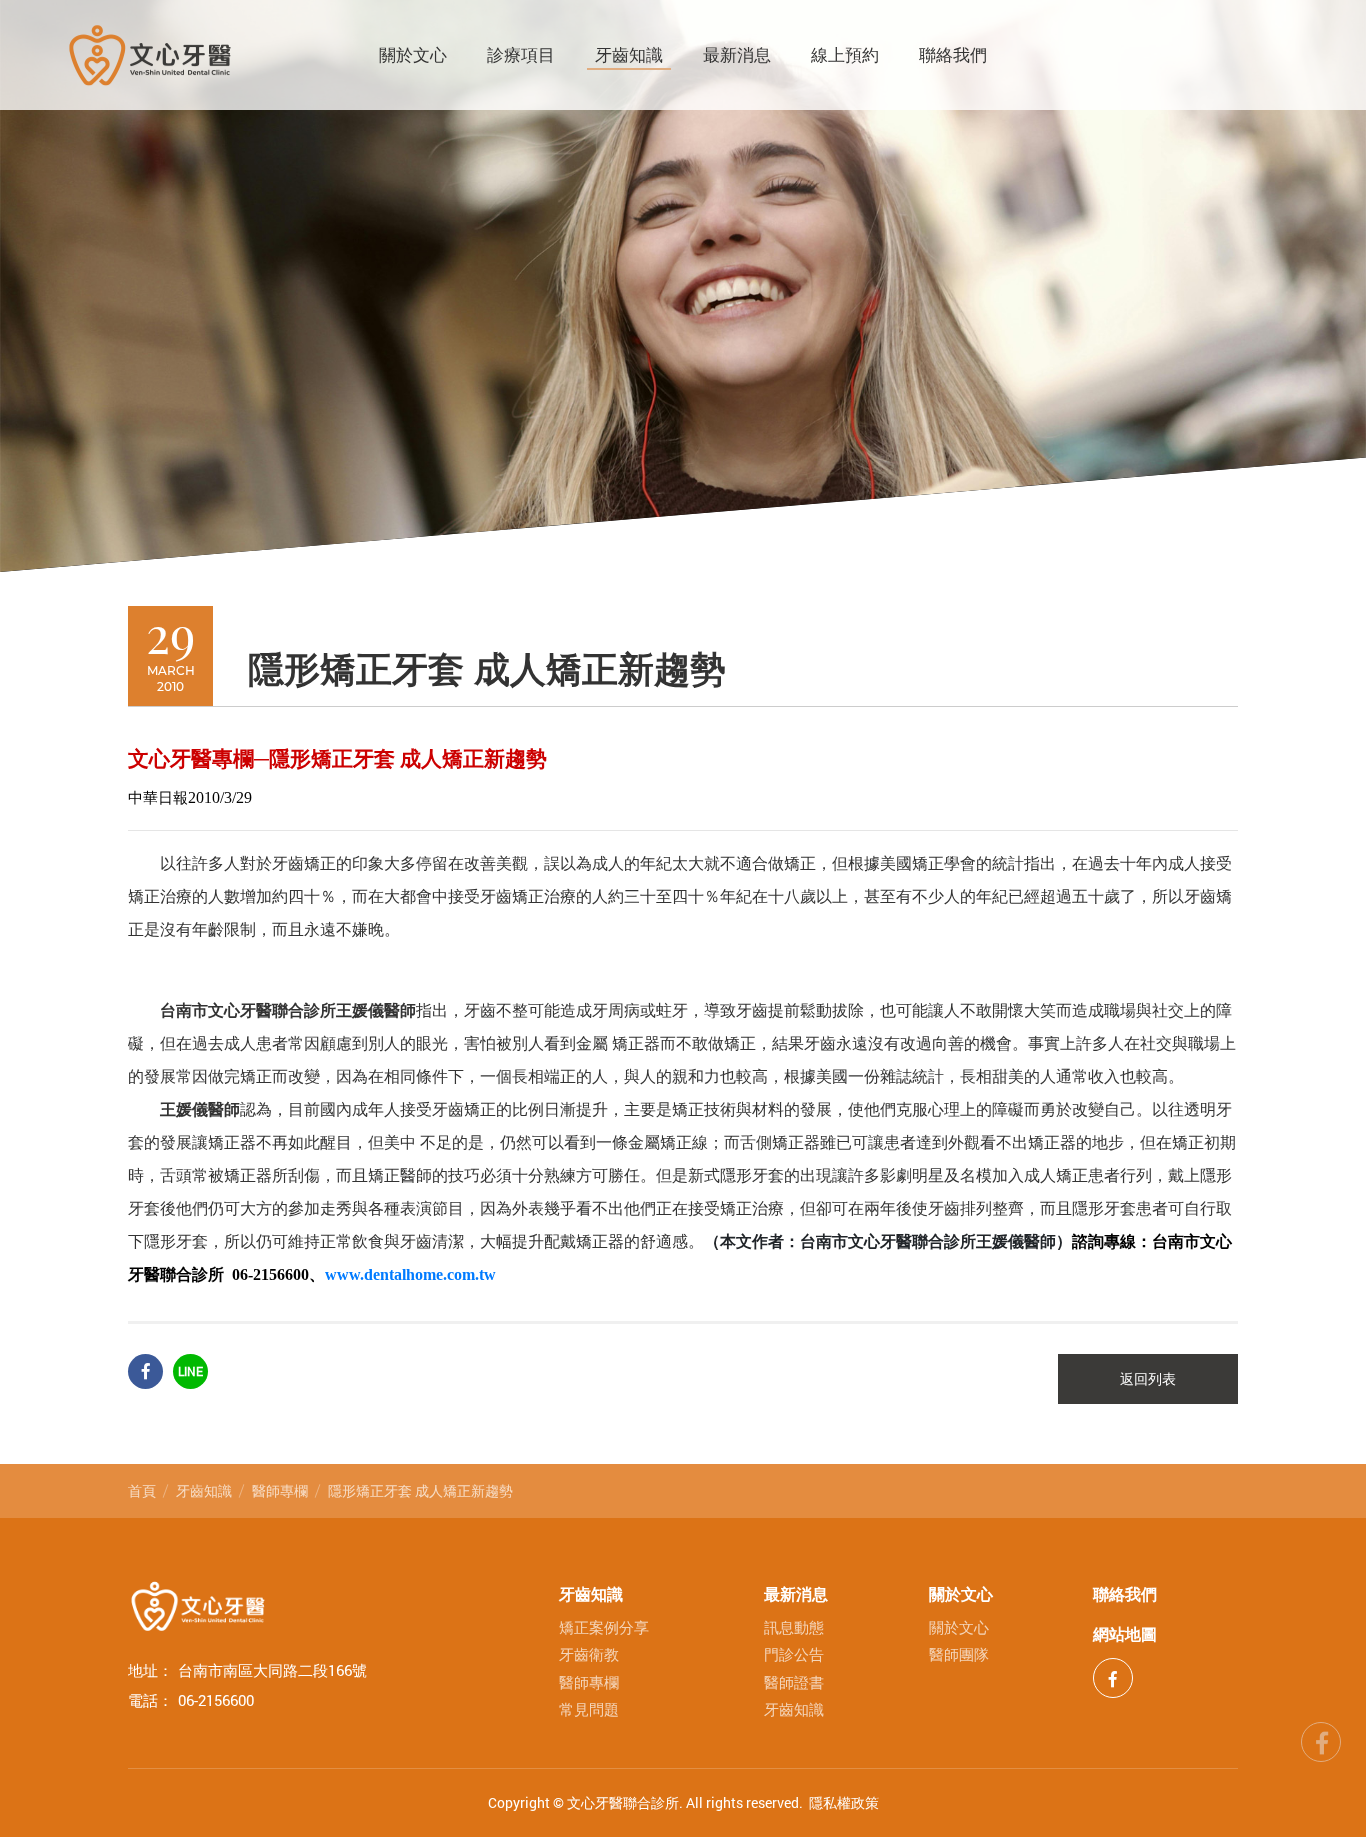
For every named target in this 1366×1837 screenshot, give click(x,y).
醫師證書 (794, 1682)
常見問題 (589, 1709)
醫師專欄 (280, 1490)
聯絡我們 (953, 55)
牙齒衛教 (589, 1654)
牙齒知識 (629, 55)
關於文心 (413, 55)
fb (1321, 1739)
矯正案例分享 (604, 1627)
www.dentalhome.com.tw (410, 1274)
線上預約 (845, 55)
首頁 (142, 1490)
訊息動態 (794, 1627)
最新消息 (737, 55)
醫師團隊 (959, 1654)
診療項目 (521, 55)
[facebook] (1113, 1678)
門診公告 (794, 1654)
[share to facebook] (145, 1371)
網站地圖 (1125, 1633)
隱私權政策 (844, 1802)
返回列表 (1148, 1379)
